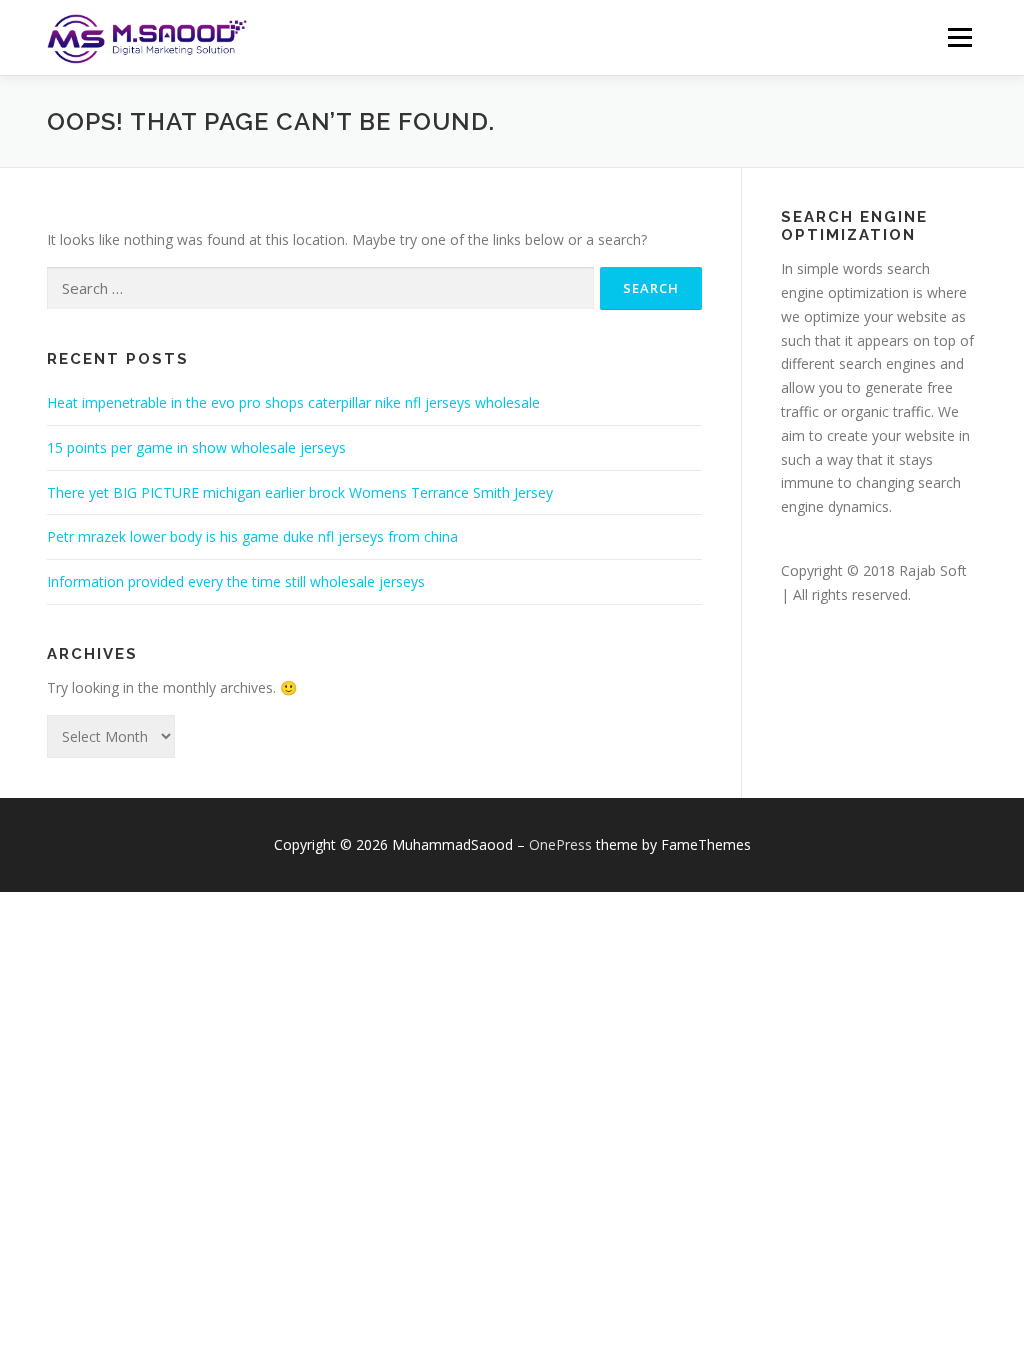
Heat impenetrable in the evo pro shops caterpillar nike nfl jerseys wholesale (293, 402)
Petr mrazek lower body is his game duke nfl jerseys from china (252, 536)
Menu (959, 37)
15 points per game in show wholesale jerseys (196, 447)
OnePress (560, 844)
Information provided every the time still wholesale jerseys (236, 581)
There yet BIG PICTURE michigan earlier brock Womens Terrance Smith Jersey (300, 492)
